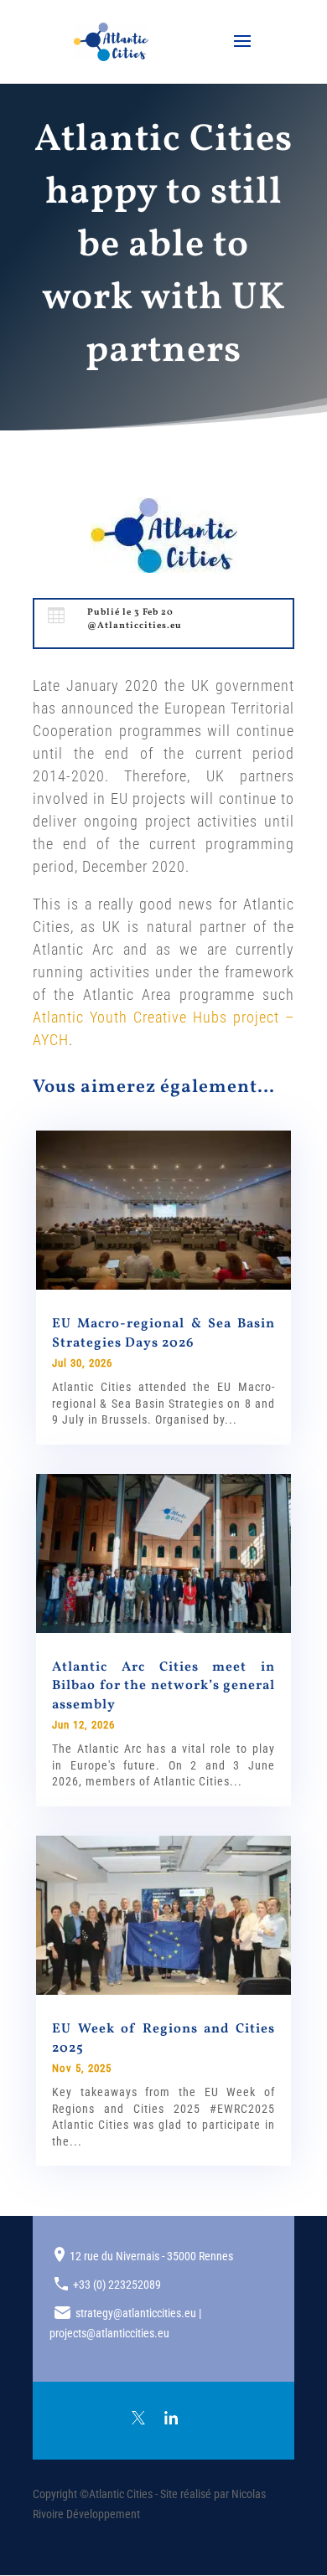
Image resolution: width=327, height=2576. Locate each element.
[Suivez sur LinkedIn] (171, 2418)
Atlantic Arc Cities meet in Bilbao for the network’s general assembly (163, 1686)
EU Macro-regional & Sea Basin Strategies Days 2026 (163, 1333)
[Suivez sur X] (138, 2418)
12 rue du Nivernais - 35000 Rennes (151, 2256)
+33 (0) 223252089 (117, 2285)
